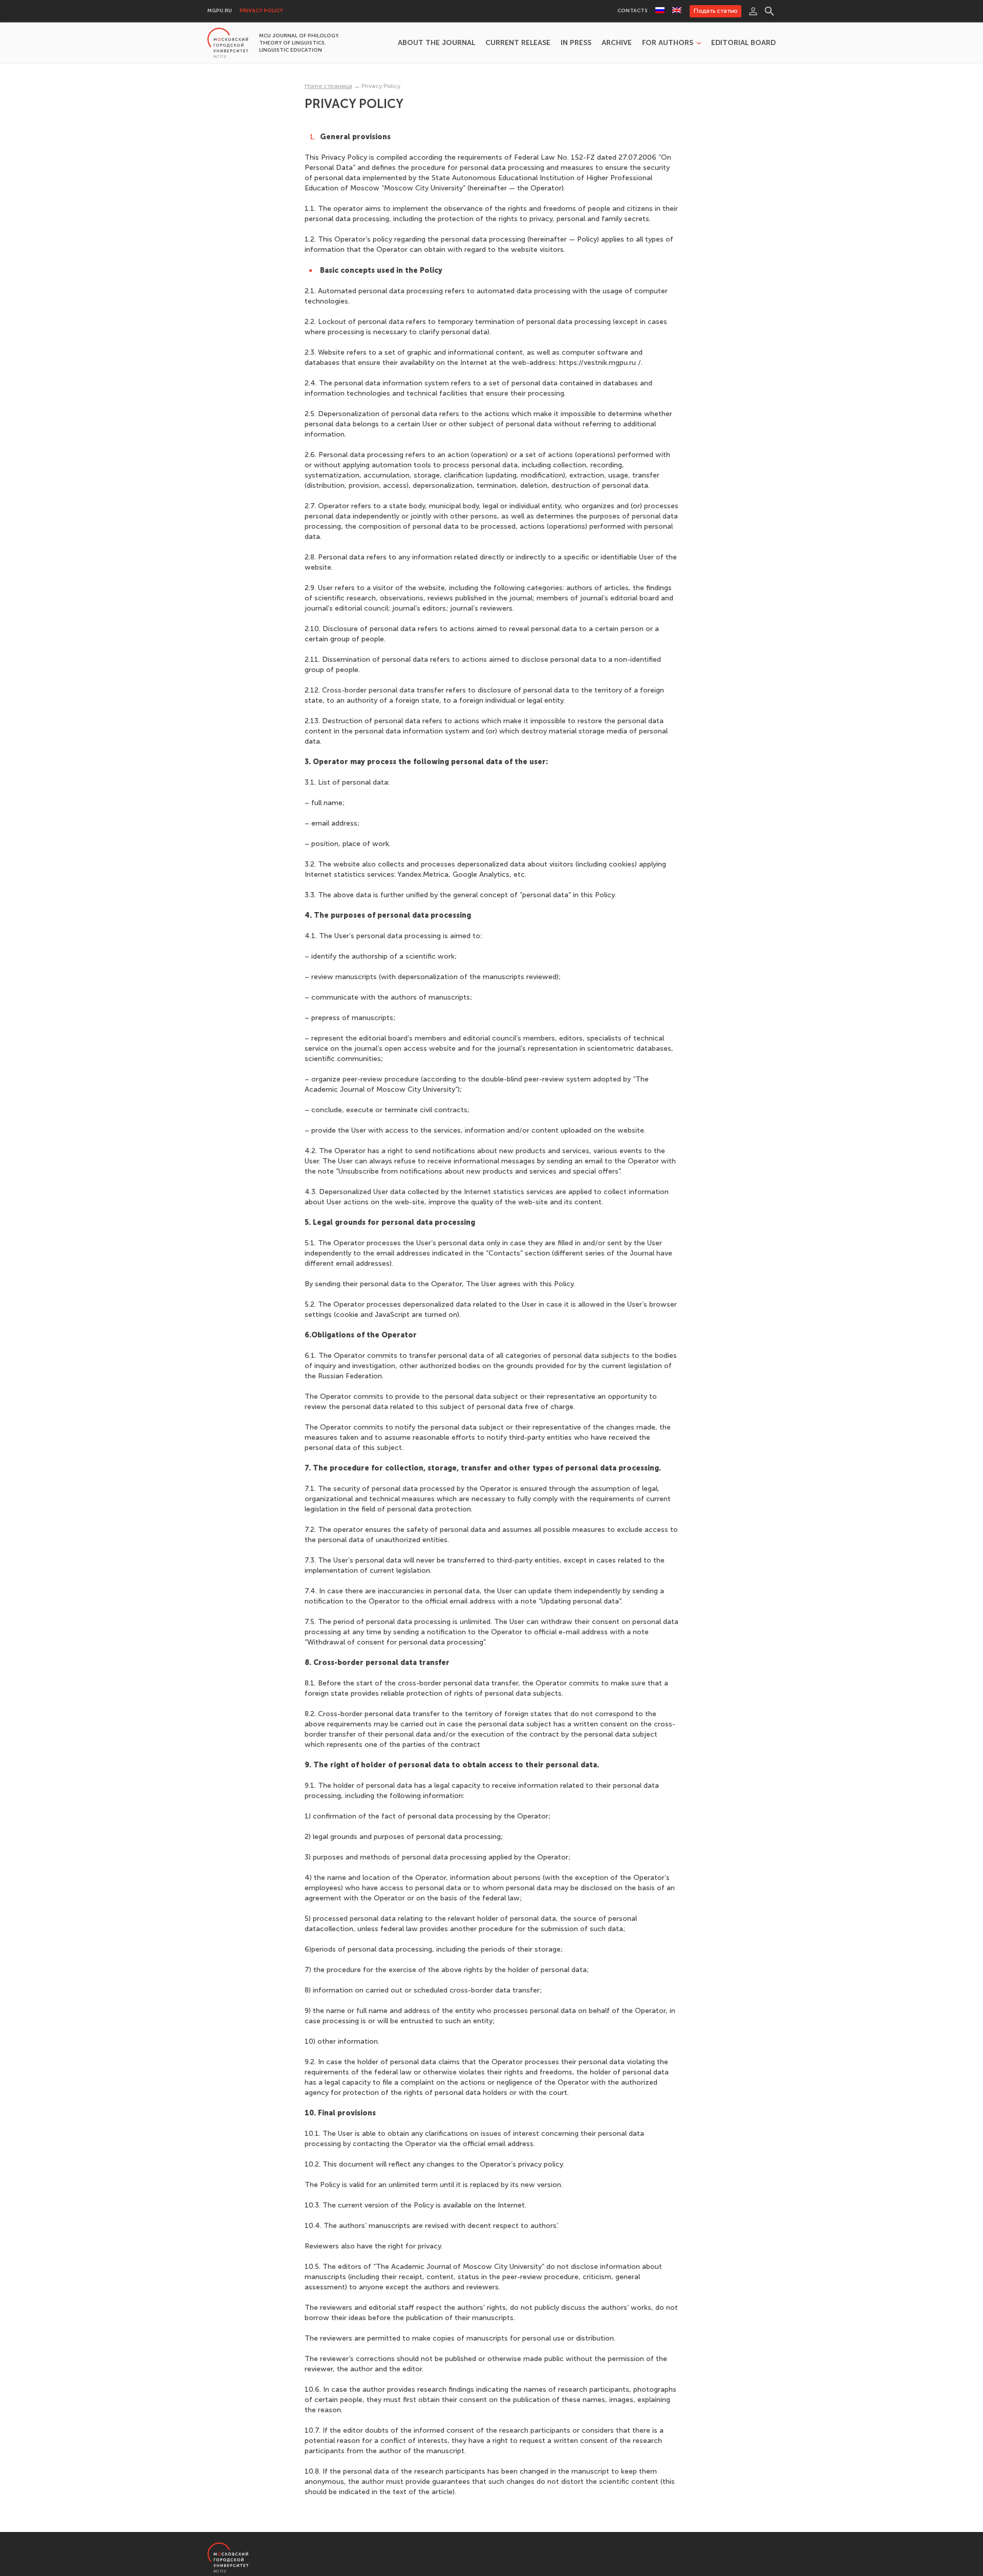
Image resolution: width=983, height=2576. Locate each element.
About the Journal (436, 43)
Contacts (633, 11)
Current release (518, 43)
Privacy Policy (261, 11)
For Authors (668, 43)
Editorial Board (743, 43)
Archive (617, 43)
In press (576, 43)
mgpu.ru (220, 11)
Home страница (328, 86)
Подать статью (715, 11)
